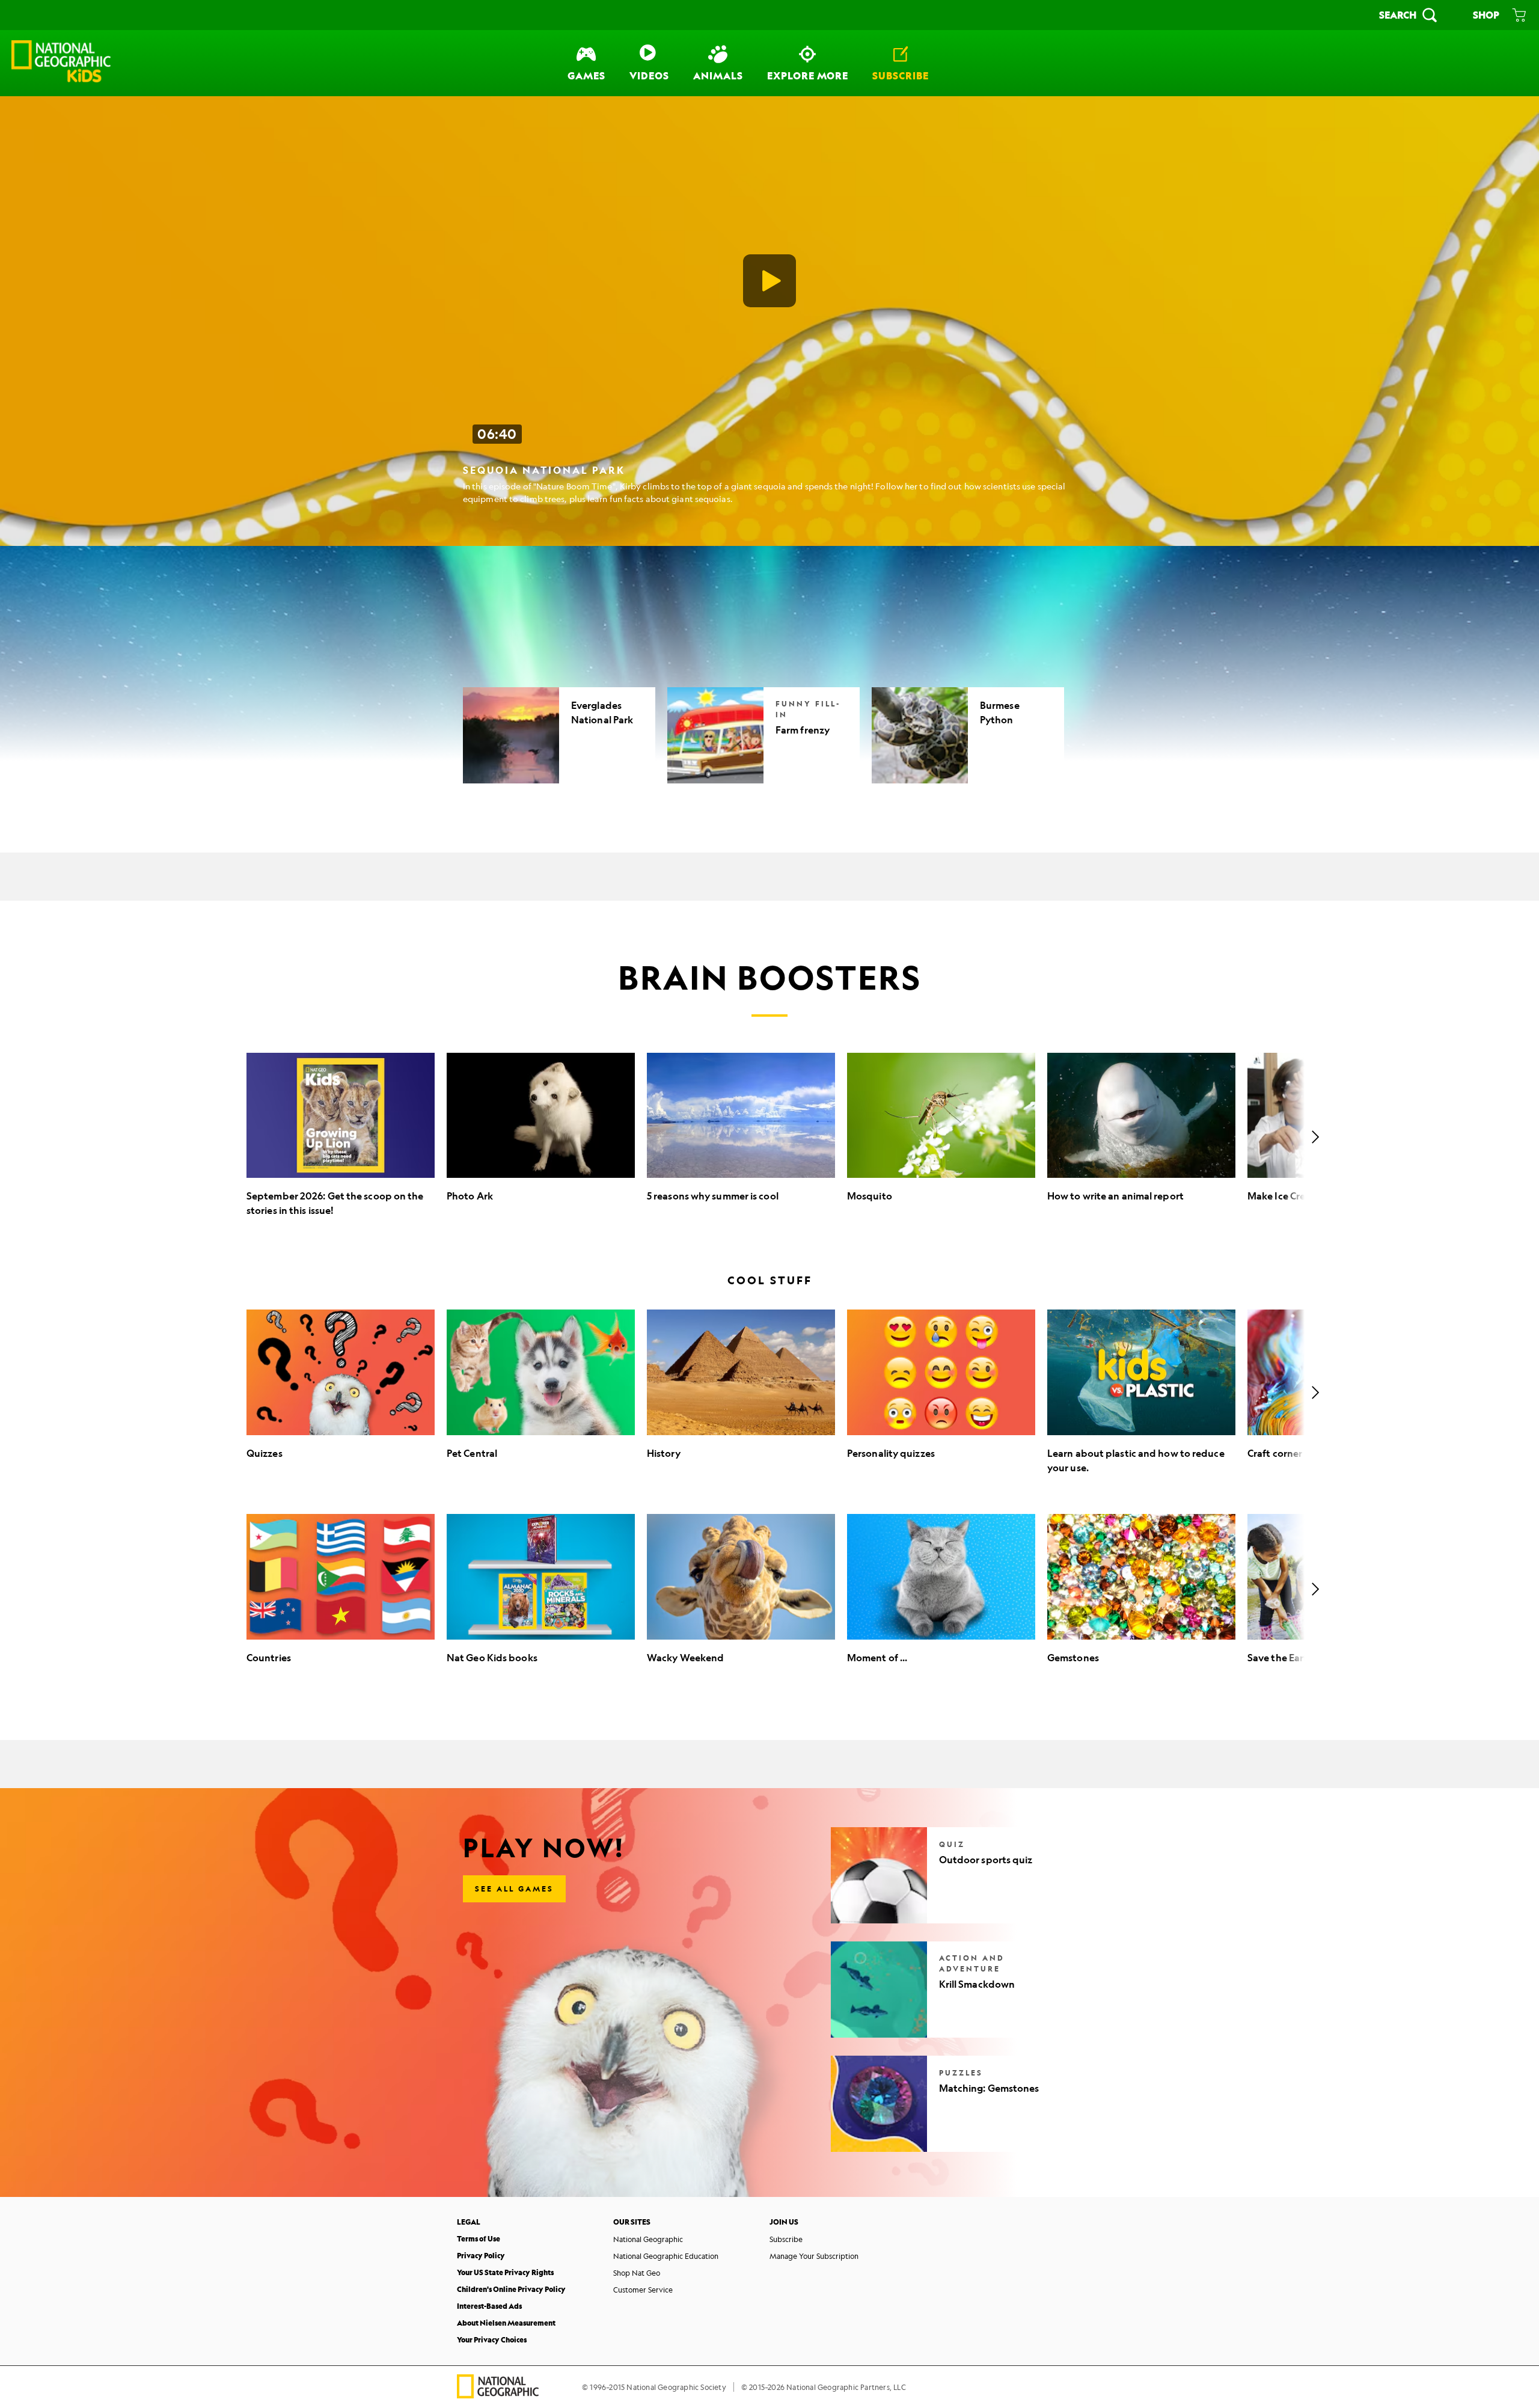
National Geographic (648, 2239)
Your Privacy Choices (492, 2340)
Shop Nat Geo (637, 2273)
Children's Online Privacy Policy (511, 2289)
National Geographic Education (666, 2256)
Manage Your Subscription (814, 2256)
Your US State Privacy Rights (505, 2272)
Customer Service (643, 2290)
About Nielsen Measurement (506, 2323)
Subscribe (786, 2239)
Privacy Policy (481, 2256)
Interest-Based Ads (489, 2306)
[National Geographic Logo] (498, 2394)
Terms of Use (479, 2239)
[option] (341, 1137)
